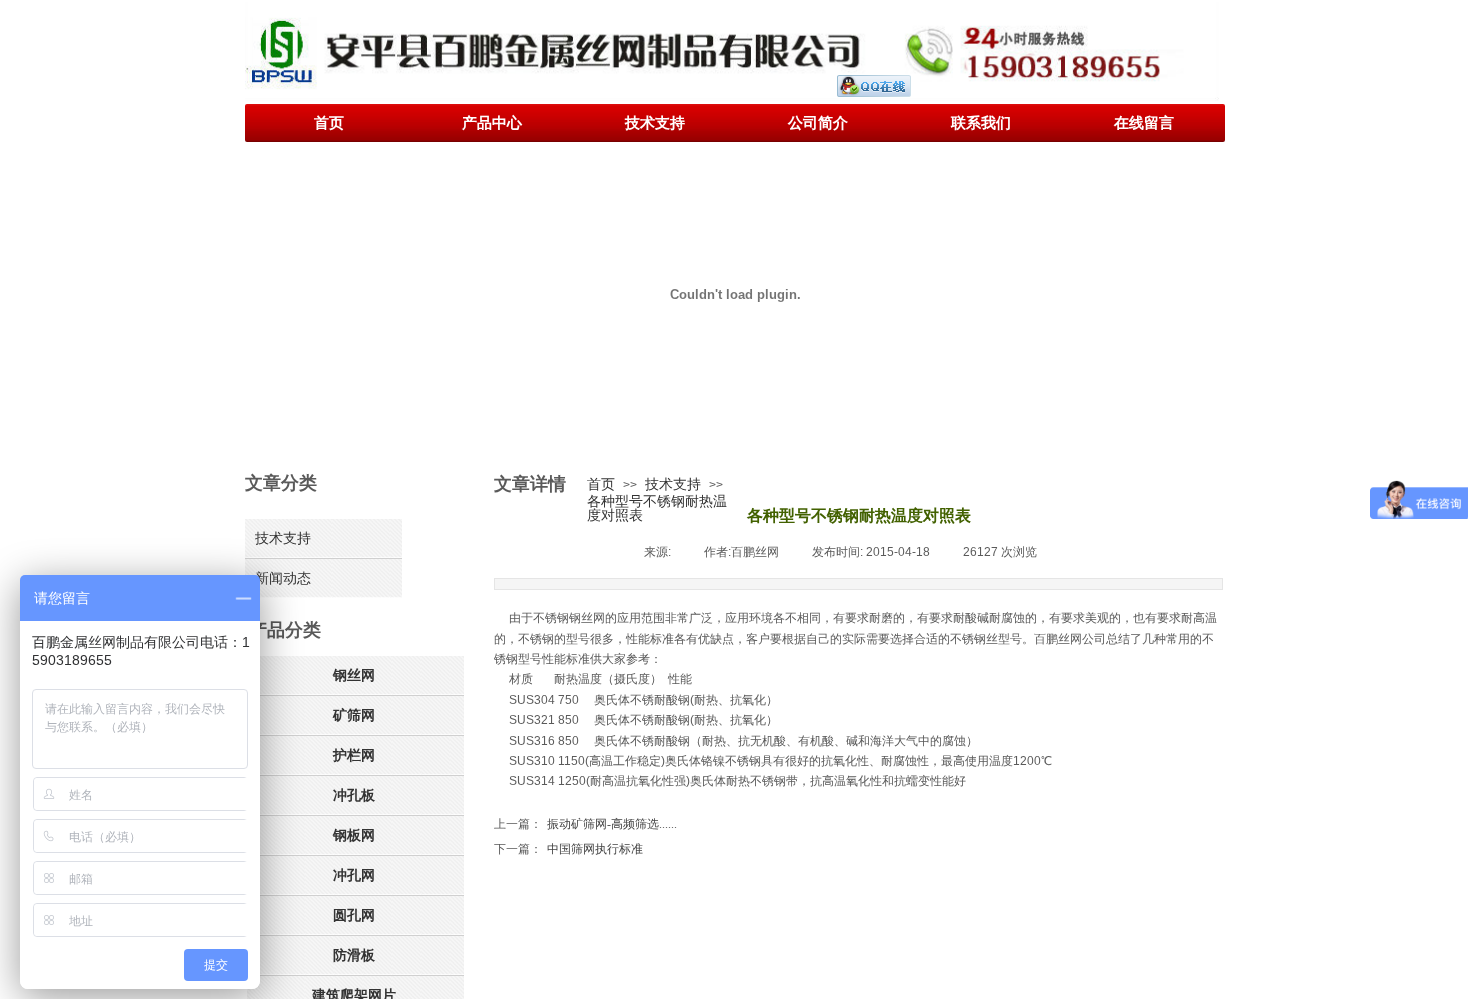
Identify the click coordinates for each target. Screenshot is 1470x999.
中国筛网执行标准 (568, 849)
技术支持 (673, 484)
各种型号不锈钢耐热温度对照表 (657, 508)
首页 (601, 484)
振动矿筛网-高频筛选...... (585, 824)
